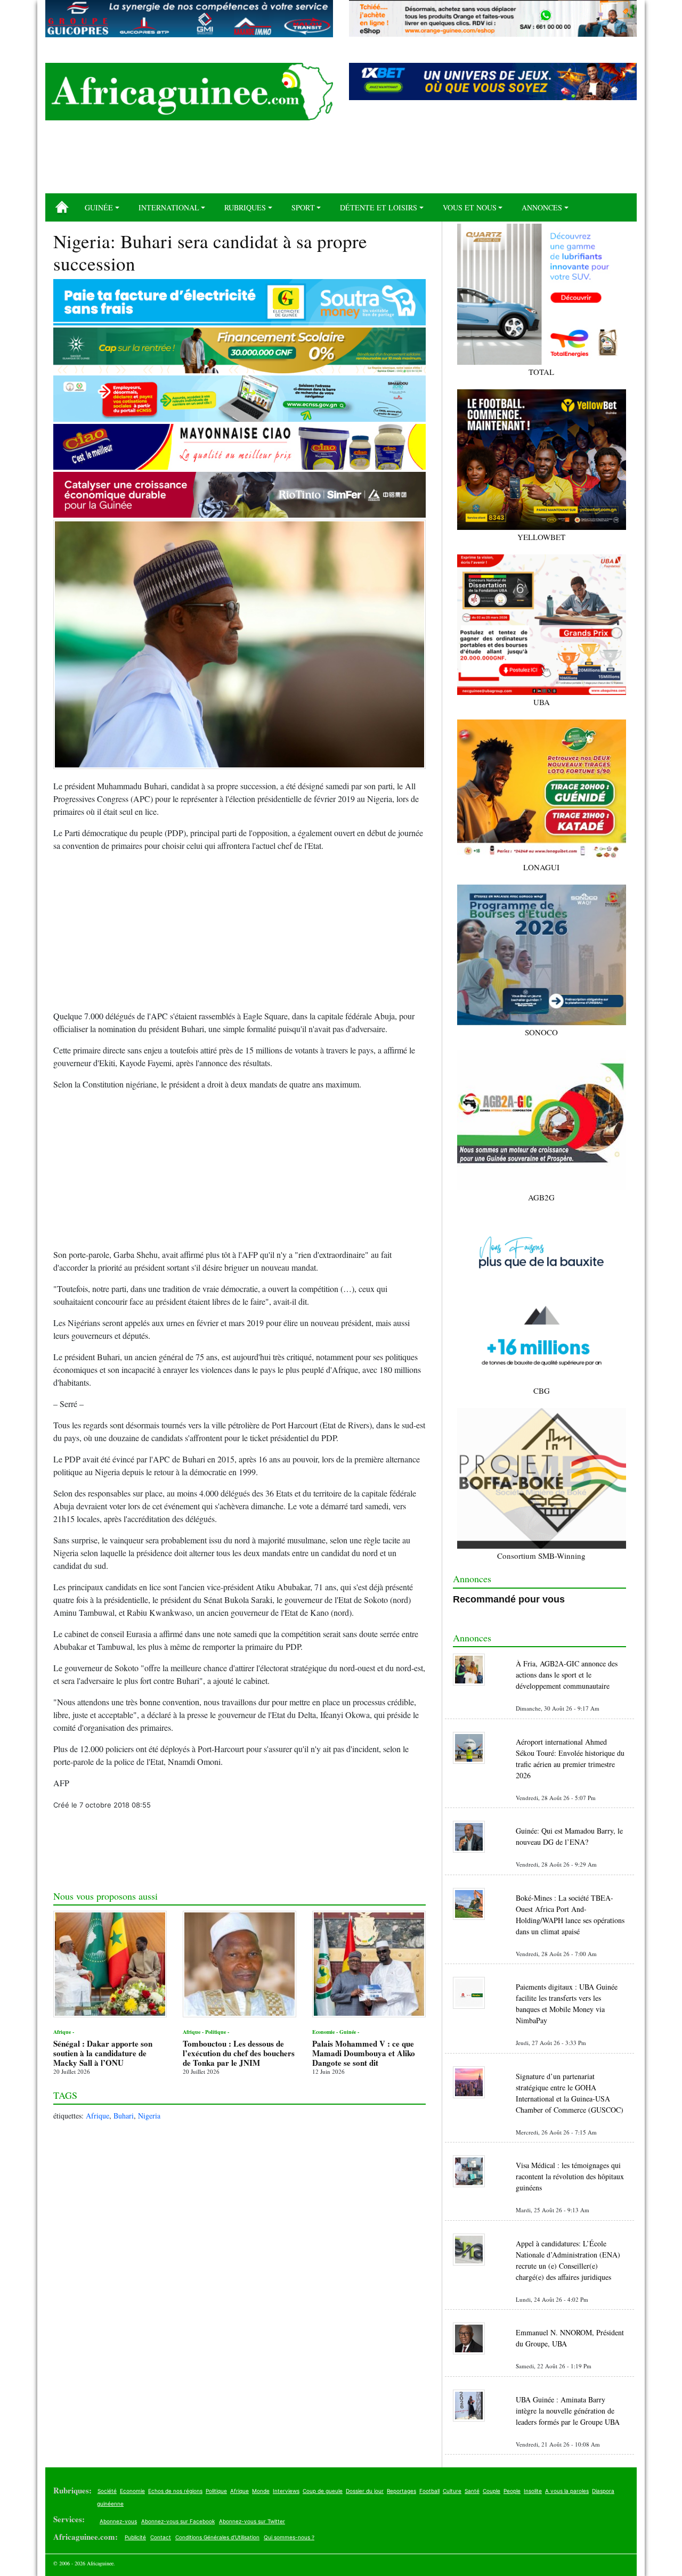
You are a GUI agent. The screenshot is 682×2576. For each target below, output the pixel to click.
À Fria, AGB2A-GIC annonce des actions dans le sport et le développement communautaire (567, 1675)
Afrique (98, 2116)
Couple (492, 2491)
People (512, 2491)
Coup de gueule (323, 2491)
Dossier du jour (365, 2491)
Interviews (286, 2491)
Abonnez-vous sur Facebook (178, 2521)
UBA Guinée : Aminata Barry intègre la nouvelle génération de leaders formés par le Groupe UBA (568, 2411)
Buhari (124, 2116)
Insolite (533, 2491)
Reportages (401, 2491)
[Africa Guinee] (189, 92)
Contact (161, 2537)
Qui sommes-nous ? (289, 2537)
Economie (132, 2491)
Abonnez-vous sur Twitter (252, 2521)
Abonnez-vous (118, 2521)
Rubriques (245, 207)
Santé (472, 2491)
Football (429, 2491)
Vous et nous (470, 207)
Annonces (542, 207)
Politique (216, 2491)
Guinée (99, 207)
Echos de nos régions (175, 2491)
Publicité (135, 2537)
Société (107, 2491)
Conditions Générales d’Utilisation (217, 2537)
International (169, 207)
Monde (261, 2491)
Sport (303, 207)
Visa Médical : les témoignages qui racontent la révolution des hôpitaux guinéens (570, 2176)
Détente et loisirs (379, 207)
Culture (452, 2491)
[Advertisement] (341, 161)
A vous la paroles (567, 2491)
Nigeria (149, 2116)
